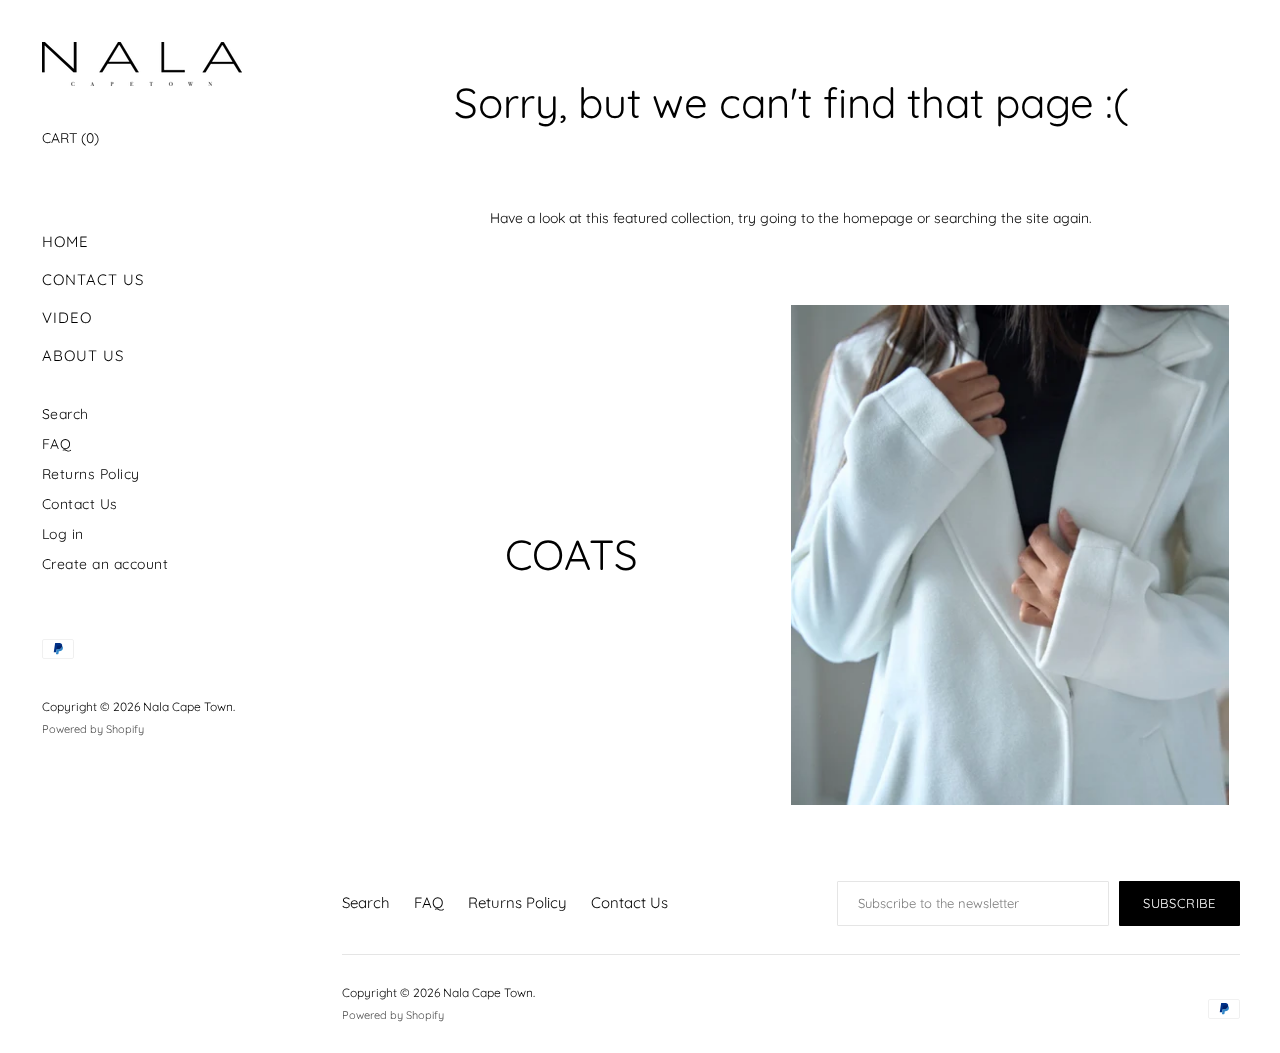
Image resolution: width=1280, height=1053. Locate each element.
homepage (878, 217)
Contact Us (93, 279)
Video (67, 317)
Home (65, 241)
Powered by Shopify (93, 729)
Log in (63, 533)
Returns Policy (91, 473)
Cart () (70, 137)
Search (65, 413)
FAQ (57, 443)
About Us (83, 355)
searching (965, 217)
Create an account (105, 563)
